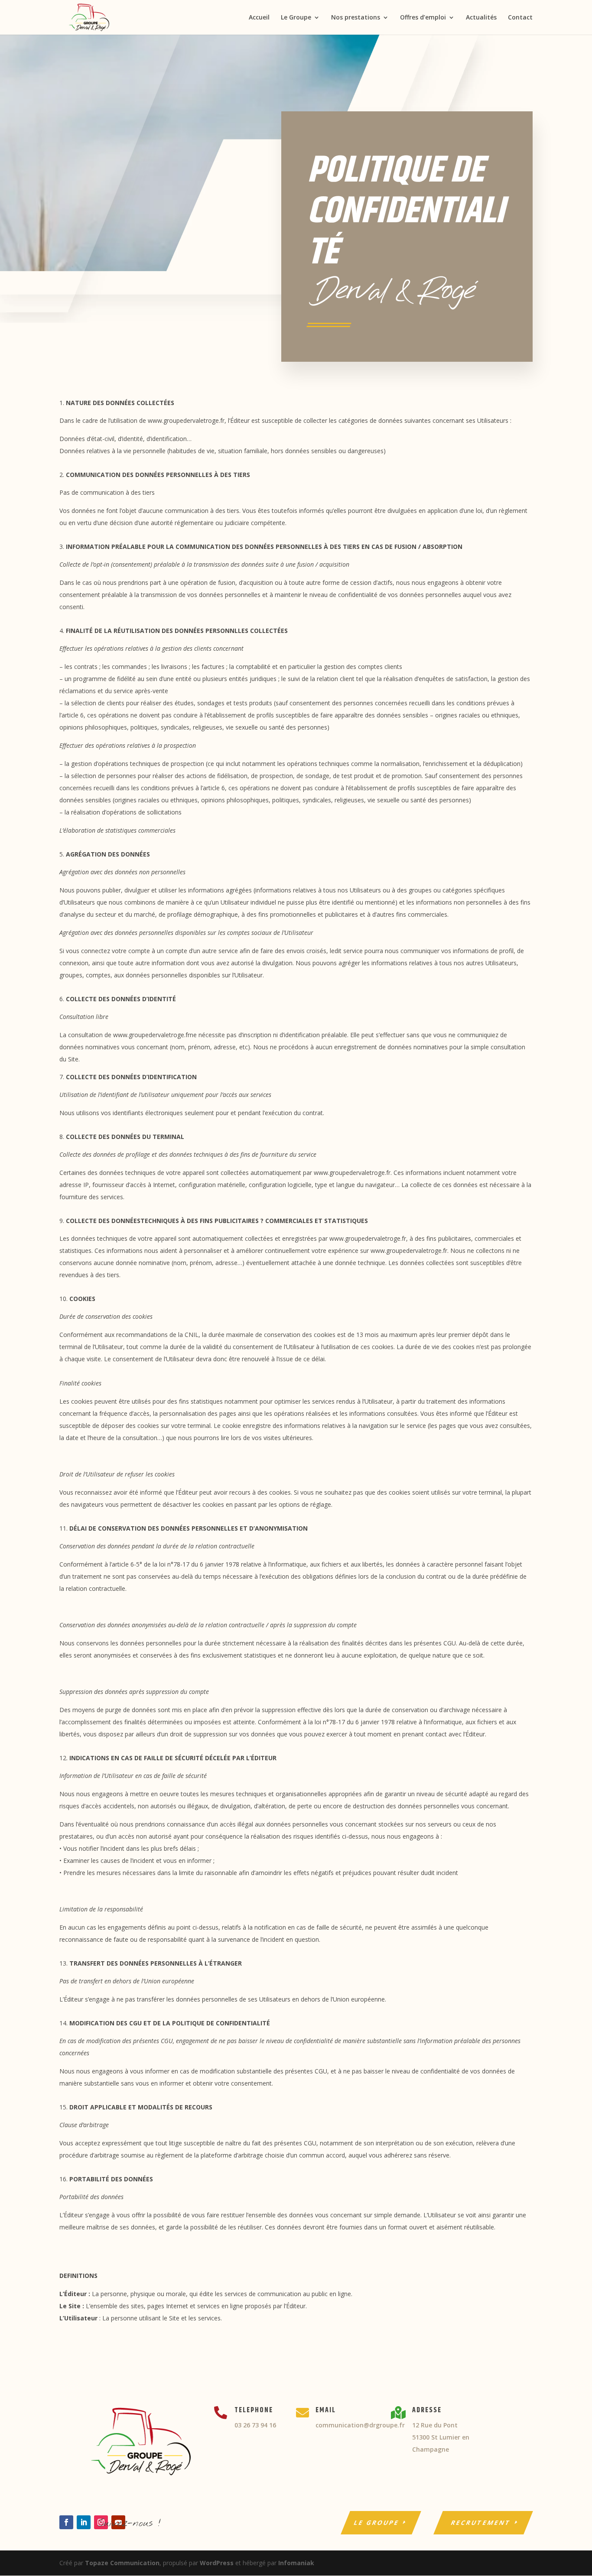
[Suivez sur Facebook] (66, 2522)
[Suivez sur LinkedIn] (84, 2522)
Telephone (254, 2410)
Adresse (427, 2410)
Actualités (481, 18)
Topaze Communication (122, 2563)
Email (326, 2410)
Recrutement (481, 2522)
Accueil (259, 18)
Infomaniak (296, 2563)
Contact (520, 18)
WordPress (217, 2563)
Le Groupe (296, 18)
